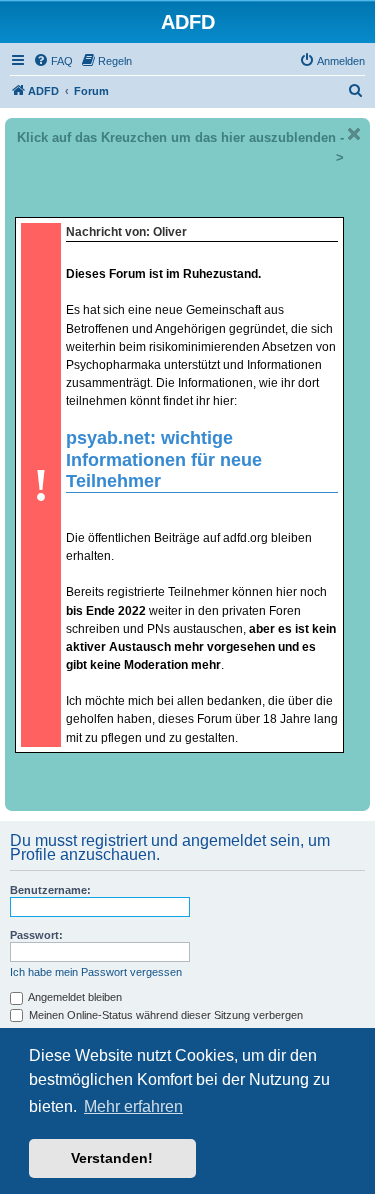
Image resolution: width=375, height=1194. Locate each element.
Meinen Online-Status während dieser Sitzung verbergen (164, 1015)
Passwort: (36, 935)
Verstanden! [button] (112, 1158)
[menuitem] (53, 61)
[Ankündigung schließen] (354, 134)
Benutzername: (50, 890)
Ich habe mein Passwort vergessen (96, 972)
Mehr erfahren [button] (133, 1106)
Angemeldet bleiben (74, 997)
